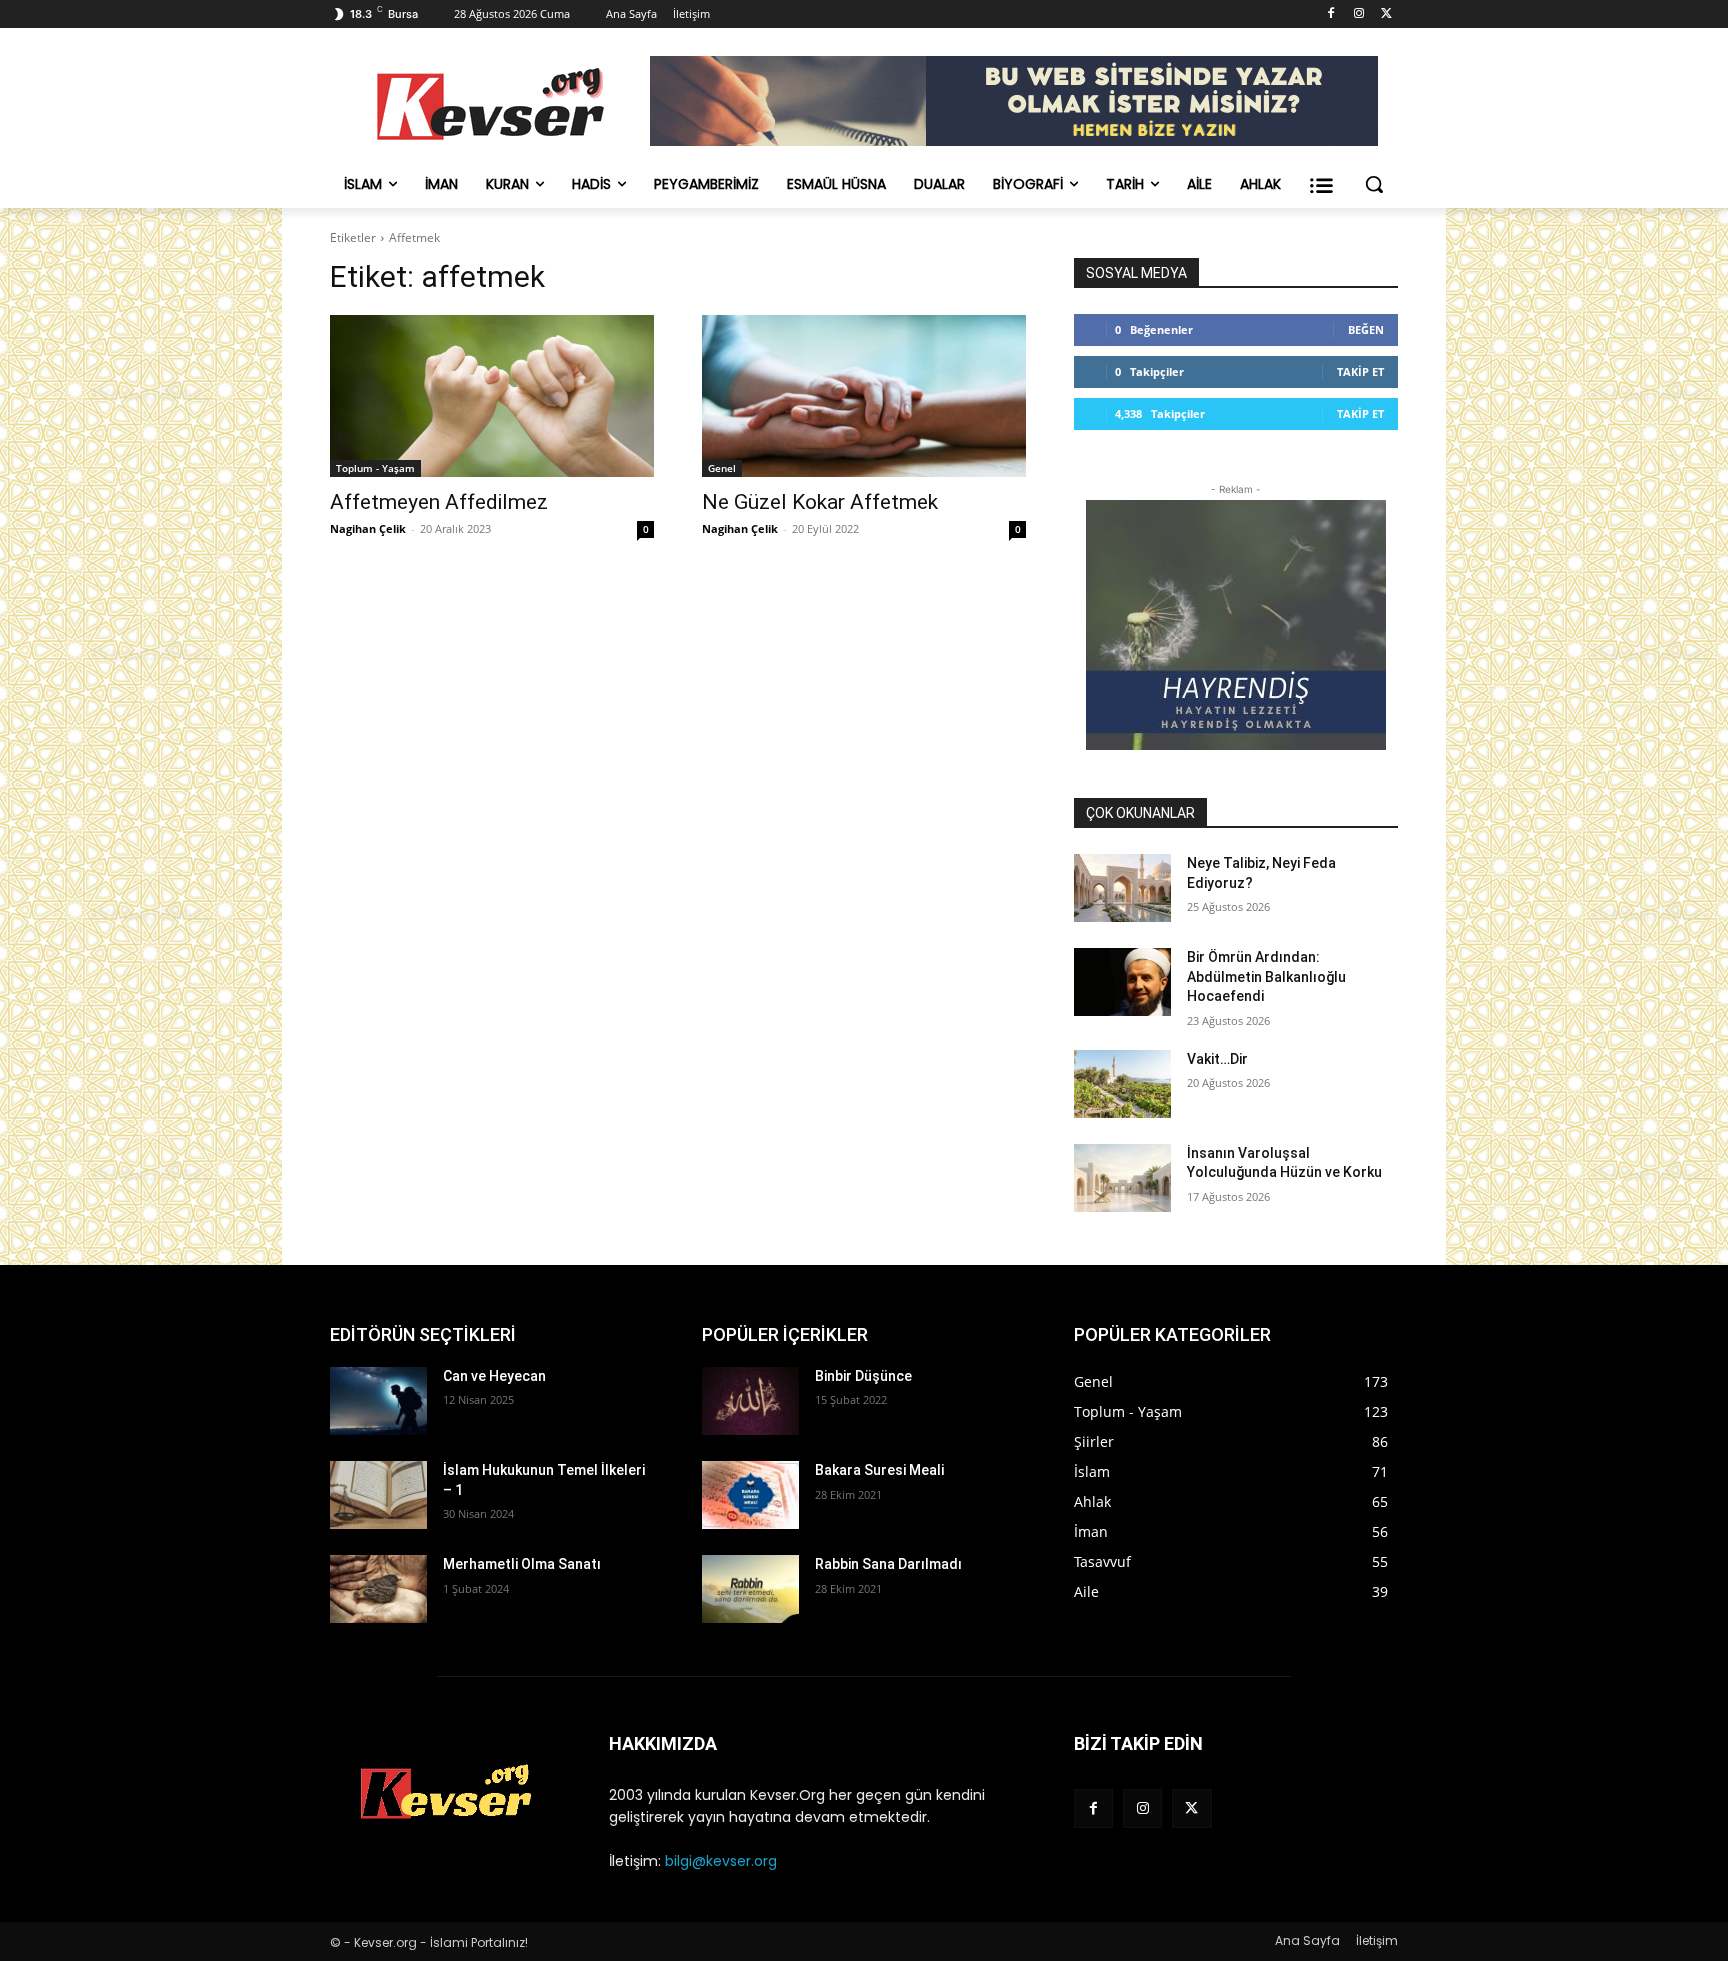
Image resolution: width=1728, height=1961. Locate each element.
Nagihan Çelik (368, 528)
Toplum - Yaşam (375, 468)
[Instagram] (1358, 14)
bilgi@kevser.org (721, 1861)
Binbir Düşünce (863, 1376)
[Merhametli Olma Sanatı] (378, 1589)
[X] (1386, 14)
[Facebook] (1331, 14)
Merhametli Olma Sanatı (522, 1564)
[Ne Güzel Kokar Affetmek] (864, 396)
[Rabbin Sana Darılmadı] (750, 1589)
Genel (722, 468)
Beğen (1366, 329)
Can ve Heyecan (494, 1376)
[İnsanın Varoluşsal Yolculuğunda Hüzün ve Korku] (1122, 1178)
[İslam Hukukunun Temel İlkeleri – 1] (378, 1495)
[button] (1374, 184)
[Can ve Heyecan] (378, 1401)
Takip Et (1360, 371)
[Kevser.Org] (490, 104)
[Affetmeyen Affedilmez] (492, 396)
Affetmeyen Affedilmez (439, 502)
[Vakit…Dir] (1122, 1084)
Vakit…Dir (1217, 1059)
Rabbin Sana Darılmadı (888, 1564)
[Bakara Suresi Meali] (750, 1495)
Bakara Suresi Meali (879, 1470)
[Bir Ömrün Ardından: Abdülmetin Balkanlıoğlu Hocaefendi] (1122, 982)
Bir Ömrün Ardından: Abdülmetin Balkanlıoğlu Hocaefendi (1266, 976)
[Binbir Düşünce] (750, 1401)
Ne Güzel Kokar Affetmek (820, 502)
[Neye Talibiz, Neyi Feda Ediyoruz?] (1122, 888)
